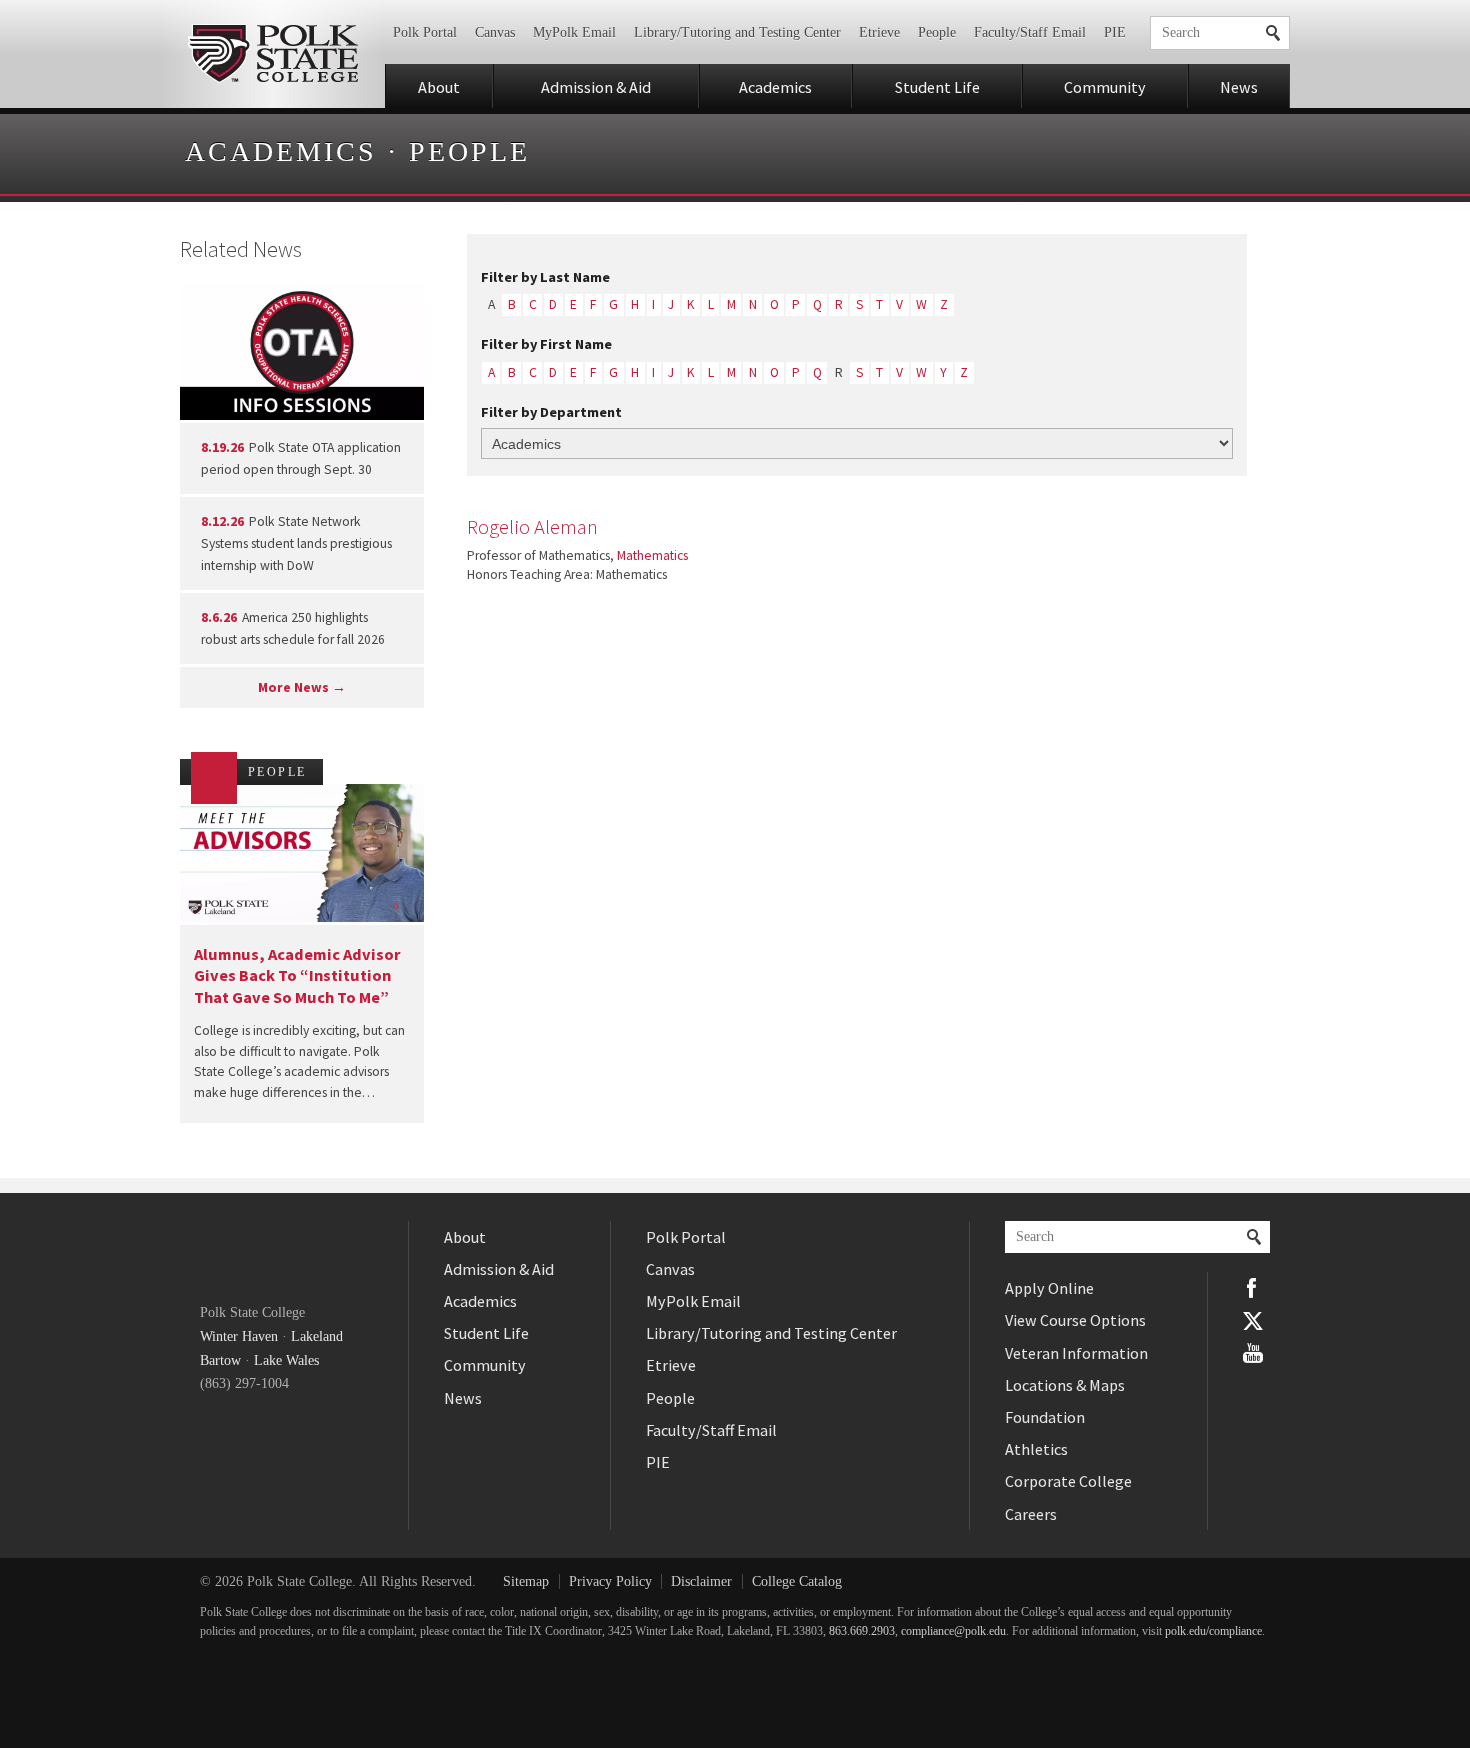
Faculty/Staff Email (1030, 32)
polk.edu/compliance (1213, 1631)
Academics (775, 87)
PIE (1115, 32)
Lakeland (317, 1336)
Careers (1031, 1514)
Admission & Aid (596, 87)
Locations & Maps (1065, 1385)
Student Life (937, 87)
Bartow (220, 1360)
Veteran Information (1076, 1353)
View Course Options (1075, 1320)
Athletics (1036, 1449)
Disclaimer (701, 1581)
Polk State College (272, 54)
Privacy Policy (610, 1581)
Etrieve (879, 32)
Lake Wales (286, 1360)
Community (1105, 87)
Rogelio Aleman (532, 527)
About (439, 87)
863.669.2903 (862, 1631)
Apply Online (1049, 1288)
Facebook (1253, 1288)
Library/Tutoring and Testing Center (737, 32)
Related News (241, 249)
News (1239, 87)
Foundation (1045, 1417)
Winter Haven (239, 1336)
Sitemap (526, 1581)
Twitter (1253, 1320)
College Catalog (797, 1581)
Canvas (495, 32)
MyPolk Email (574, 32)
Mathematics (652, 555)
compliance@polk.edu (953, 1631)
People (937, 32)
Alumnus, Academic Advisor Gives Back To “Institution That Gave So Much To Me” (297, 975)
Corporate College (1068, 1481)
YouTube (1253, 1353)
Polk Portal (425, 32)
